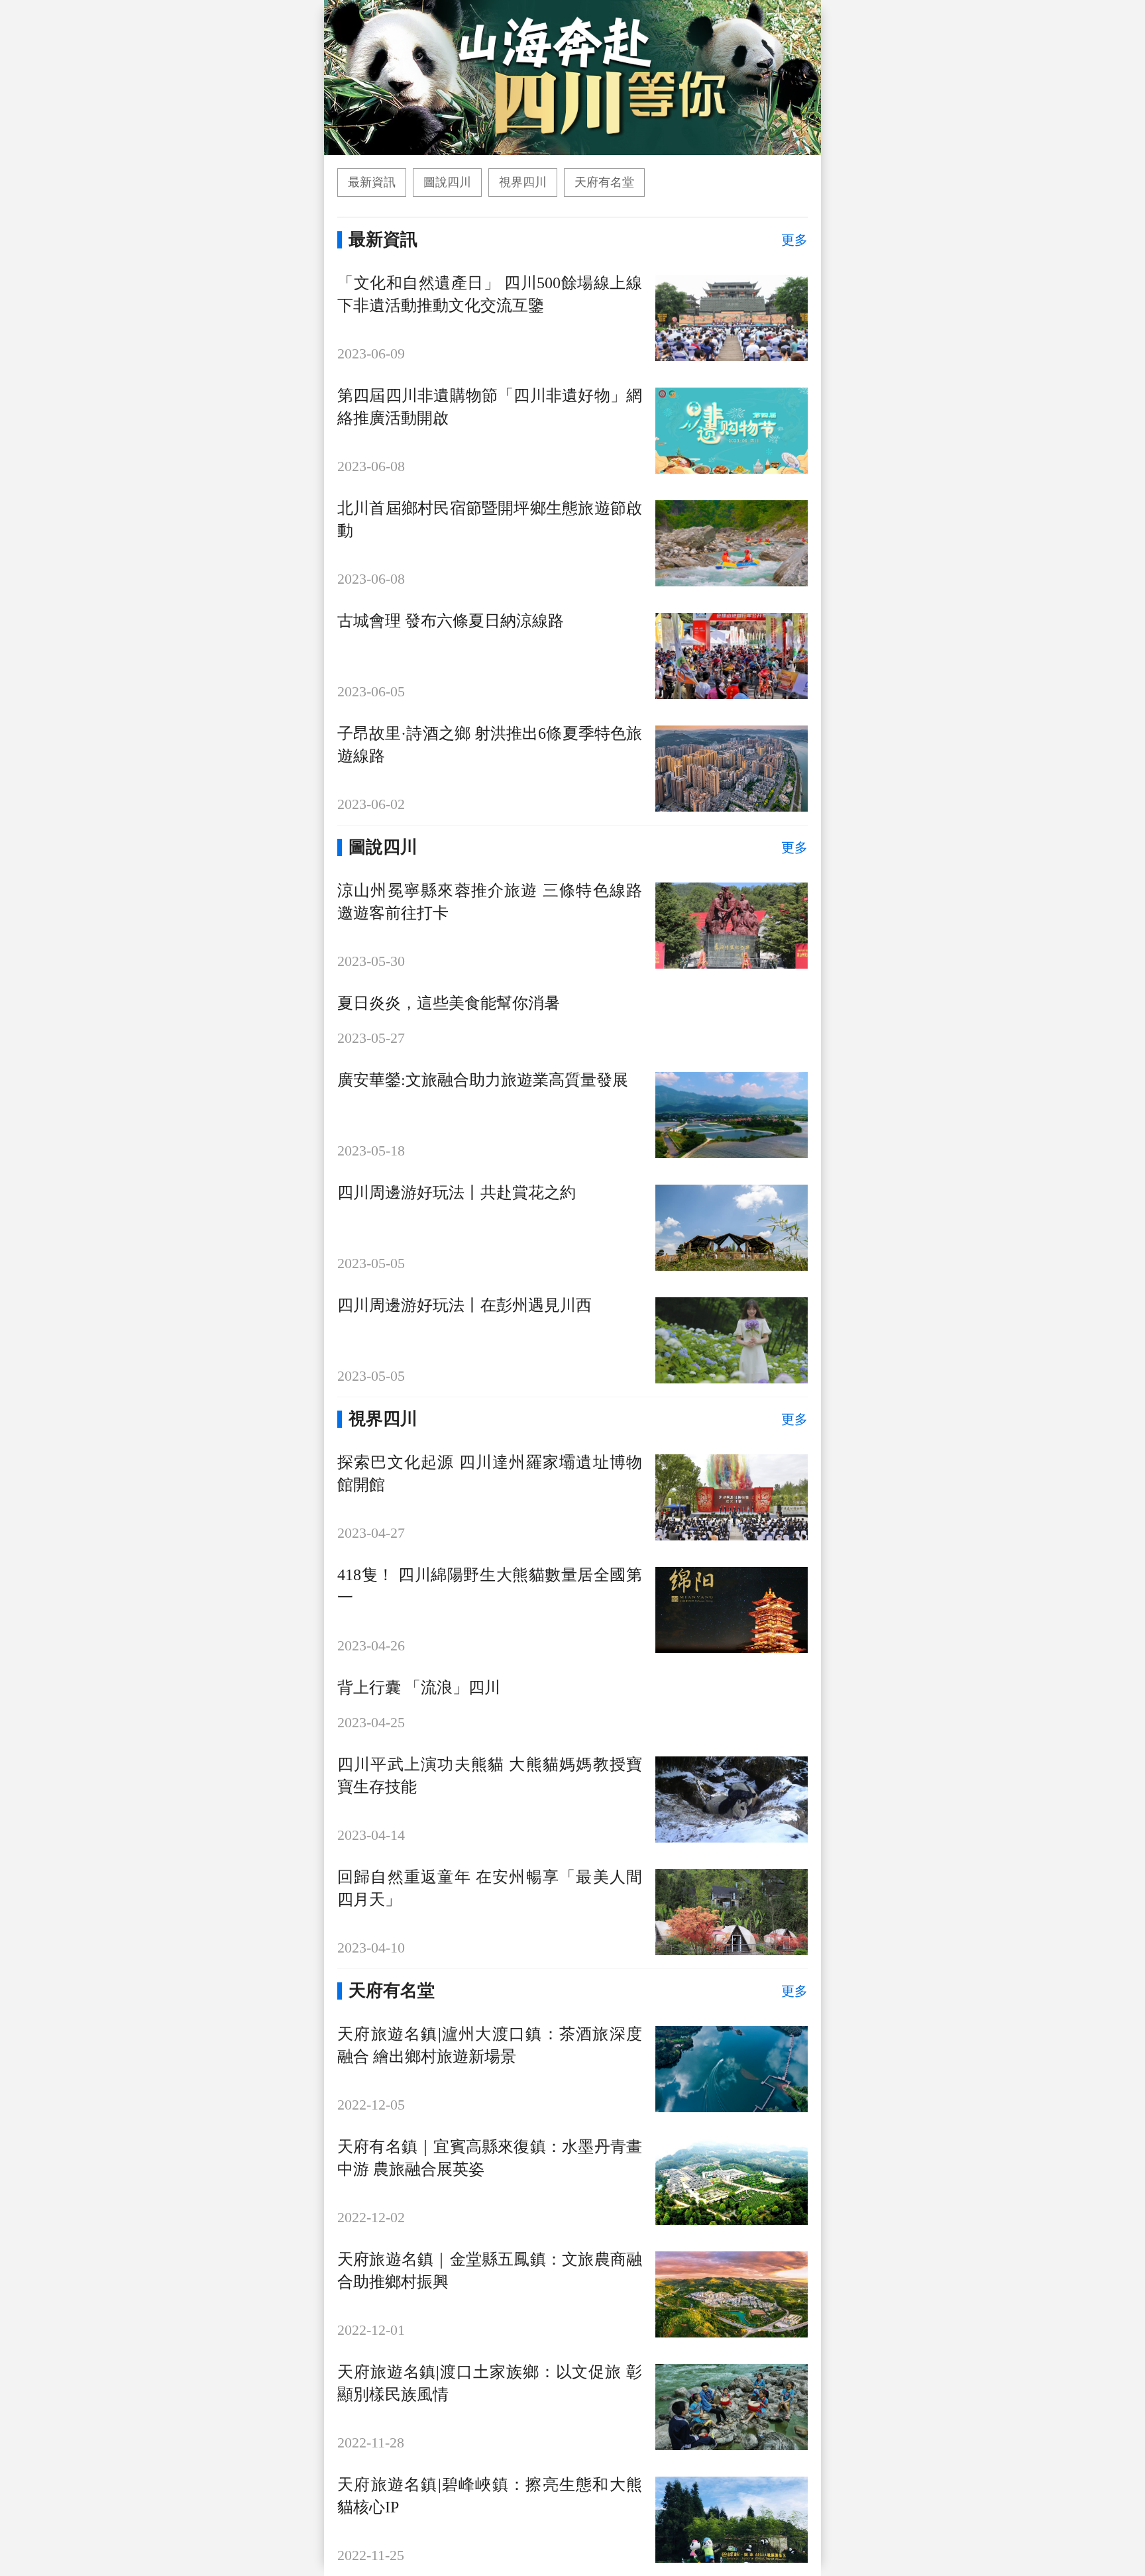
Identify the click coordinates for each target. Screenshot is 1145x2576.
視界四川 (523, 182)
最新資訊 (372, 182)
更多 (794, 240)
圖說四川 (447, 182)
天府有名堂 (604, 182)
